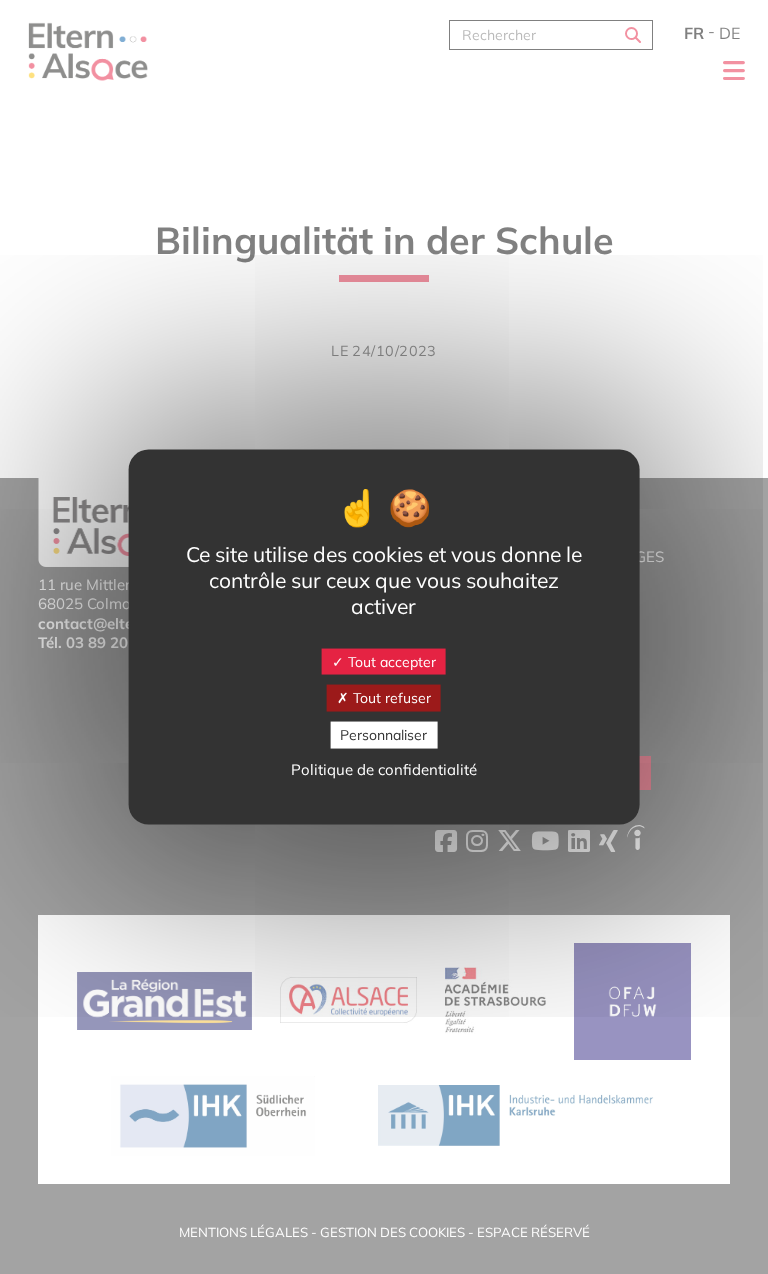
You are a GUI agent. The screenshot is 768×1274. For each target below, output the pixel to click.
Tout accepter (390, 661)
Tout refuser (390, 698)
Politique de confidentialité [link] (384, 768)
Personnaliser (383, 735)
